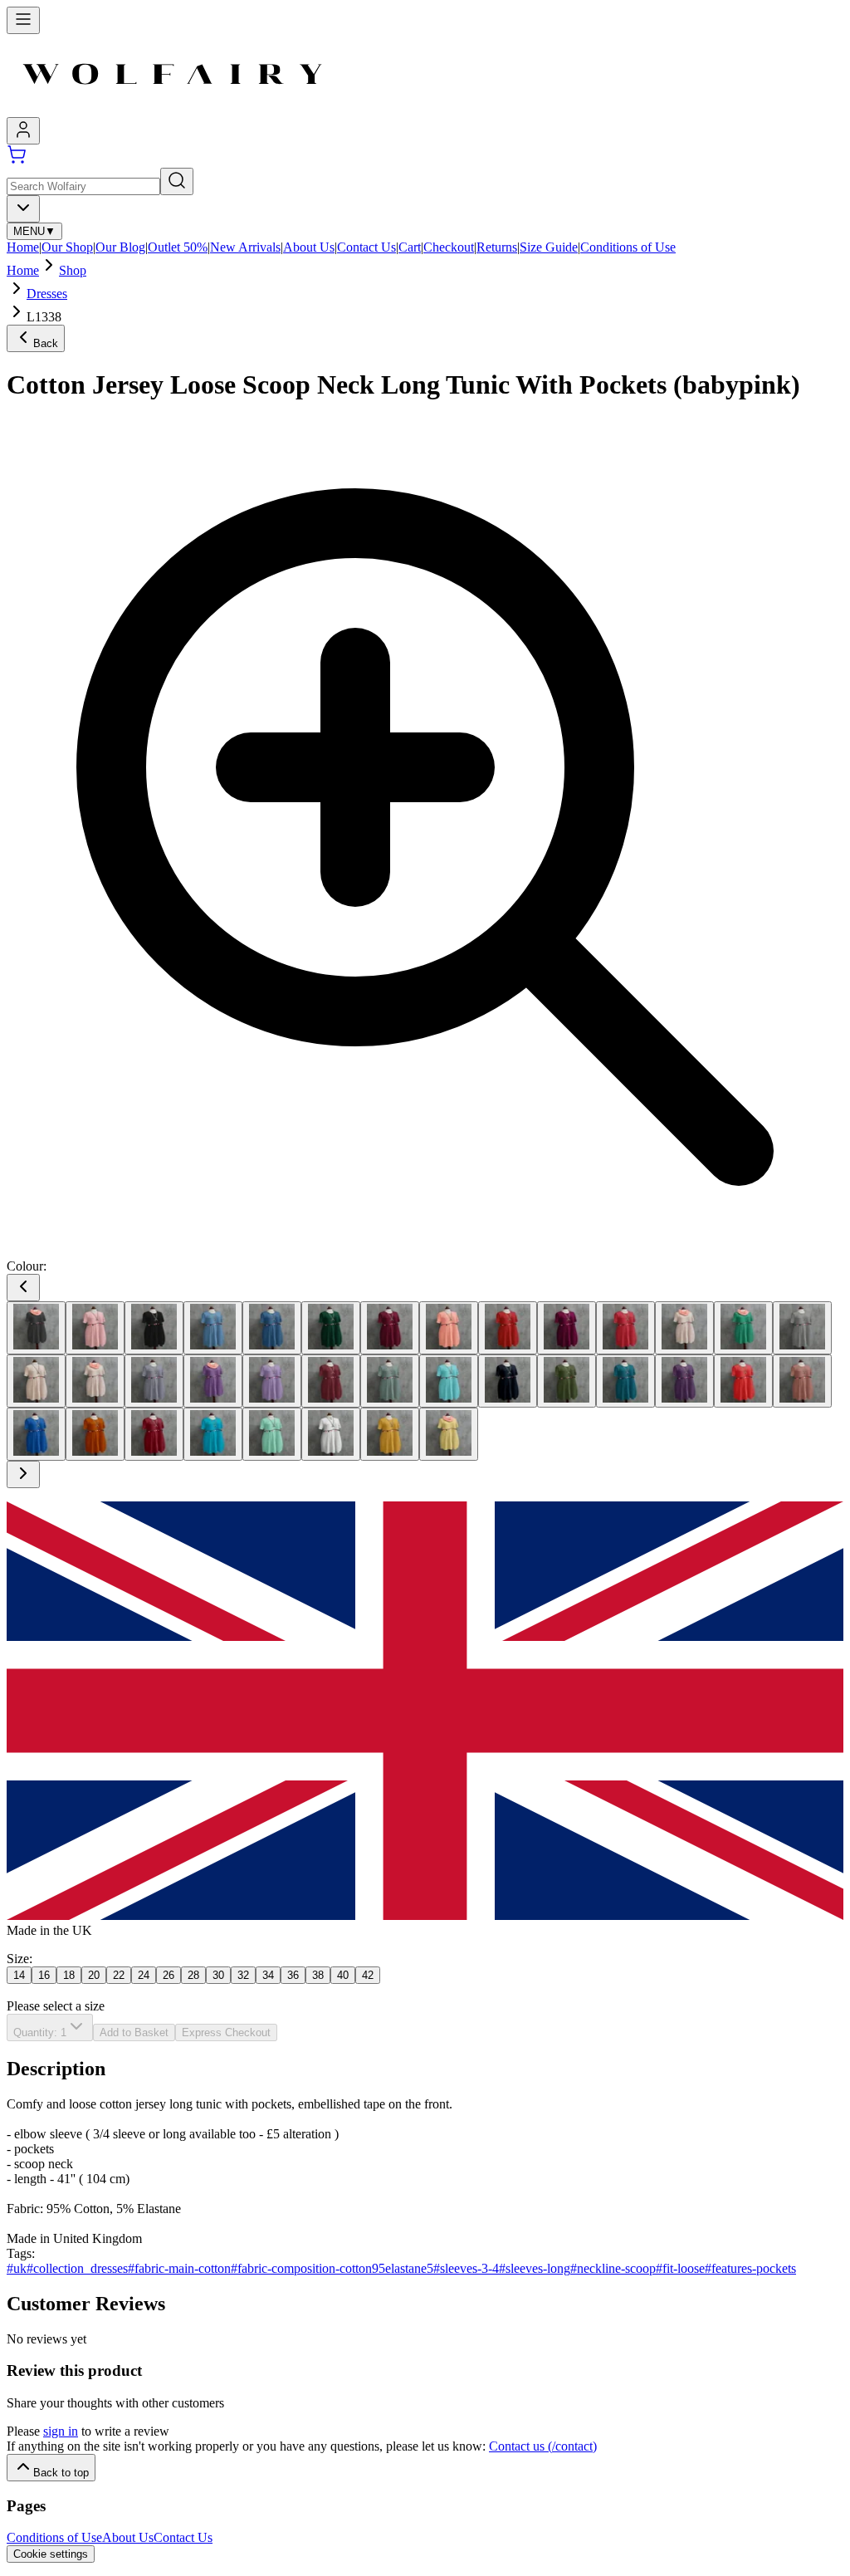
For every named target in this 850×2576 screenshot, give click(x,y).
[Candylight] (449, 1328)
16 (44, 1975)
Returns (497, 247)
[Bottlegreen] (331, 1328)
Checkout (449, 247)
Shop (73, 270)
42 (368, 1975)
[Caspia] (567, 1328)
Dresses (47, 294)
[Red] (743, 1381)
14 (19, 1975)
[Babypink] (95, 1328)
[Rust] (95, 1434)
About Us (309, 247)
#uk (17, 2268)
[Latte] (95, 1381)
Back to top (61, 2473)
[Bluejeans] (272, 1328)
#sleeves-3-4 (466, 2268)
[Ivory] (36, 1381)
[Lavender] (154, 1381)
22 (119, 1975)
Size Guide (549, 247)
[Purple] (684, 1381)
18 (69, 1975)
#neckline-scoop (613, 2268)
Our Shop (67, 247)
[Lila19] (213, 1381)
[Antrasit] (36, 1328)
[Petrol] (625, 1381)
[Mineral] (390, 1381)
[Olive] (567, 1381)
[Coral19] (684, 1328)
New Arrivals (245, 247)
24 (144, 1975)
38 (318, 1975)
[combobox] (23, 209)
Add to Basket (134, 2032)
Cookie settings (51, 2554)
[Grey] (802, 1328)
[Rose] (802, 1381)
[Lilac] (272, 1381)
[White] (331, 1434)
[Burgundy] (390, 1328)
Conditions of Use (628, 247)
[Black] (154, 1328)
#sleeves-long (535, 2268)
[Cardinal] (508, 1328)
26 (169, 1975)
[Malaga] (331, 1381)
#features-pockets (750, 2268)
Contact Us (366, 247)
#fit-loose (680, 2268)
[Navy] (508, 1381)
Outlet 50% (178, 247)
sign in (61, 2431)
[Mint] (449, 1381)
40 (343, 1975)
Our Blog (120, 247)
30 (218, 1975)
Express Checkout (226, 2032)
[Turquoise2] (213, 1434)
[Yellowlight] (449, 1434)
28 (193, 1975)
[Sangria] (154, 1434)
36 (293, 1975)
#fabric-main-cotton (179, 2268)
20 (94, 1975)
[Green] (743, 1328)
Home (23, 247)
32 (243, 1975)
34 (268, 1975)
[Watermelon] (272, 1434)
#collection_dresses (77, 2268)
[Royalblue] (36, 1434)
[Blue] (213, 1328)
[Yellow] (390, 1434)
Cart (410, 247)
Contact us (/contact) (543, 2446)
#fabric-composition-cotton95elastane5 (332, 2268)
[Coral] (625, 1328)
